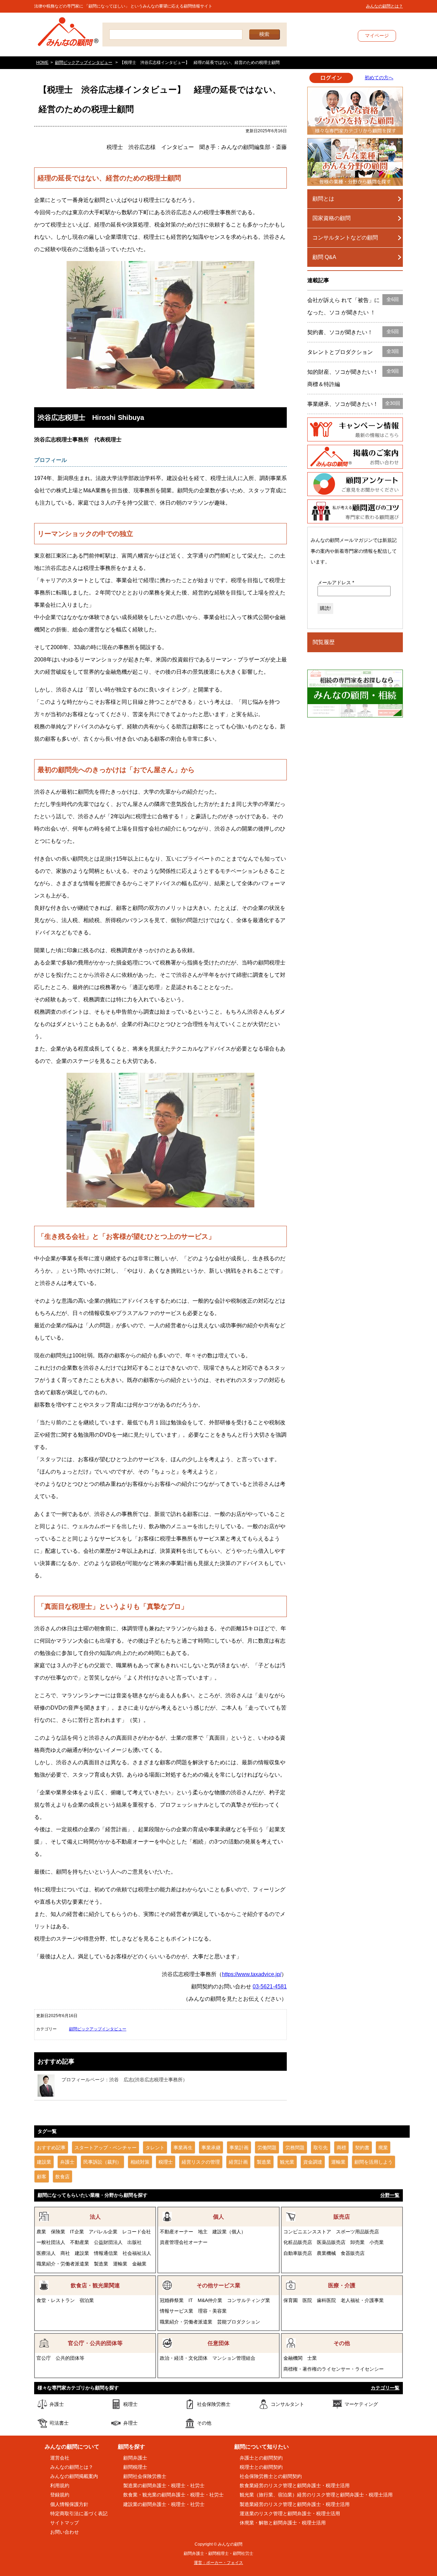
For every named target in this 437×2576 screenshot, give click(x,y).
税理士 (166, 2162)
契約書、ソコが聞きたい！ (353, 332)
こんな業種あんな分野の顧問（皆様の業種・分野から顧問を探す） (355, 162)
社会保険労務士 (214, 2404)
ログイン (331, 78)
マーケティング (361, 2404)
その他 (342, 2343)
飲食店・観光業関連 (95, 2285)
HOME (42, 63)
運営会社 (60, 2458)
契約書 (362, 2148)
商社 (65, 2253)
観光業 (287, 2162)
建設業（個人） (229, 2232)
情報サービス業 (177, 2311)
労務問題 (295, 2148)
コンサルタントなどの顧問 (345, 238)
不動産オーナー (177, 2232)
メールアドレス (336, 583)
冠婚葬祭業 (172, 2300)
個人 (218, 2217)
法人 (95, 2217)
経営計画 (238, 2162)
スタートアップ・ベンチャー (105, 2148)
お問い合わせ (65, 2532)
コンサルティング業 (249, 2300)
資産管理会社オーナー (184, 2242)
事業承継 (211, 2148)
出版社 (135, 2242)
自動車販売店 (298, 2253)
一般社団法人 (51, 2242)
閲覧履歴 (324, 642)
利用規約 (60, 2485)
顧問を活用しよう (373, 2162)
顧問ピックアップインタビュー (84, 63)
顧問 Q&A (324, 257)
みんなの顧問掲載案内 (74, 2476)
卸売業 (357, 2242)
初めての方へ (379, 78)
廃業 (383, 2148)
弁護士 (67, 2162)
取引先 (321, 2148)
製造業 (264, 2162)
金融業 (139, 2264)
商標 (341, 2148)
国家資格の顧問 (332, 218)
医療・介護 (342, 2285)
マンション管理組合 (234, 2358)
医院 (307, 2300)
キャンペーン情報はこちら (355, 429)
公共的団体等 (70, 2358)
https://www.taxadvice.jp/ (252, 1974)
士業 (312, 2358)
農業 (41, 2232)
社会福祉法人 (137, 2253)
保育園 (291, 2300)
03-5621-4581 (270, 1986)
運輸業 (338, 2162)
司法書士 (59, 2423)
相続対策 (140, 2162)
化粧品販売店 (298, 2242)
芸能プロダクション (239, 2322)
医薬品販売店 (331, 2242)
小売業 (377, 2242)
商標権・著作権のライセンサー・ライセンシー (334, 2369)
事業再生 (183, 2148)
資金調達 (313, 2162)
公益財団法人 (108, 2242)
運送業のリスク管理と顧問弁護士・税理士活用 (290, 2513)
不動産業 (80, 2242)
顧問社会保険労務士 (145, 2476)
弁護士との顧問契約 (261, 2458)
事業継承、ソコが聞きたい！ (354, 404)
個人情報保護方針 (69, 2504)
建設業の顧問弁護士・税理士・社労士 (164, 2504)
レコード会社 (137, 2232)
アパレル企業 (103, 2232)
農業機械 (326, 2253)
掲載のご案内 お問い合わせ (355, 457)
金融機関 (293, 2358)
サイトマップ (65, 2523)
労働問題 (267, 2148)
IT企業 (77, 2232)
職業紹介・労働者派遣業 (63, 2264)
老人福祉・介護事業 (362, 2300)
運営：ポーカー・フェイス (218, 2563)
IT (191, 2300)
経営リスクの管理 (201, 2162)
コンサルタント (287, 2404)
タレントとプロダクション (353, 352)
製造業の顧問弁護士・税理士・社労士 (164, 2485)
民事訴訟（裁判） (102, 2162)
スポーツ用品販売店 (357, 2232)
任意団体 (218, 2343)
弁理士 (130, 2423)
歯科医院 (326, 2300)
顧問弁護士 (135, 2458)
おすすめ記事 (51, 2148)
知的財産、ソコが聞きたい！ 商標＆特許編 (353, 378)
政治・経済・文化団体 (184, 2358)
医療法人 (46, 2253)
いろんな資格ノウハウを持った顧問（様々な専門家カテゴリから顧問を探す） (355, 111)
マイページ (377, 36)
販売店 (342, 2217)
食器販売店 (353, 2253)
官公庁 (44, 2358)
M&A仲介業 (210, 2300)
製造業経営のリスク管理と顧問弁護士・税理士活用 (295, 2504)
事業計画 (239, 2148)
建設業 (44, 2162)
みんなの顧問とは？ (384, 6)
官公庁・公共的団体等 (95, 2343)
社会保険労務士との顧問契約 (271, 2476)
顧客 (42, 2177)
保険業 (58, 2232)
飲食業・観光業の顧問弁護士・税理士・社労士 (173, 2495)
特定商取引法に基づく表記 (79, 2513)
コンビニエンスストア (307, 2232)
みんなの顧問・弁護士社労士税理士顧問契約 (68, 35)
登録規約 (60, 2495)
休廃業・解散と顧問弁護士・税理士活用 (283, 2523)
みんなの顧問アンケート (355, 484)
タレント (155, 2148)
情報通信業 (106, 2253)
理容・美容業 (212, 2311)
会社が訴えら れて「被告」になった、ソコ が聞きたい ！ (353, 306)
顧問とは (323, 199)
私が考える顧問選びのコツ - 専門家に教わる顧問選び (355, 511)
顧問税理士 (135, 2467)
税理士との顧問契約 (261, 2467)
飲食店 (62, 2177)
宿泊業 (87, 2300)
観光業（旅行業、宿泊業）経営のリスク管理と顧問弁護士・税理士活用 (316, 2495)
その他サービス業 (218, 2285)
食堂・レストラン (56, 2300)
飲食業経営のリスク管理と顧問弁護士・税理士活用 (295, 2485)
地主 (203, 2232)
